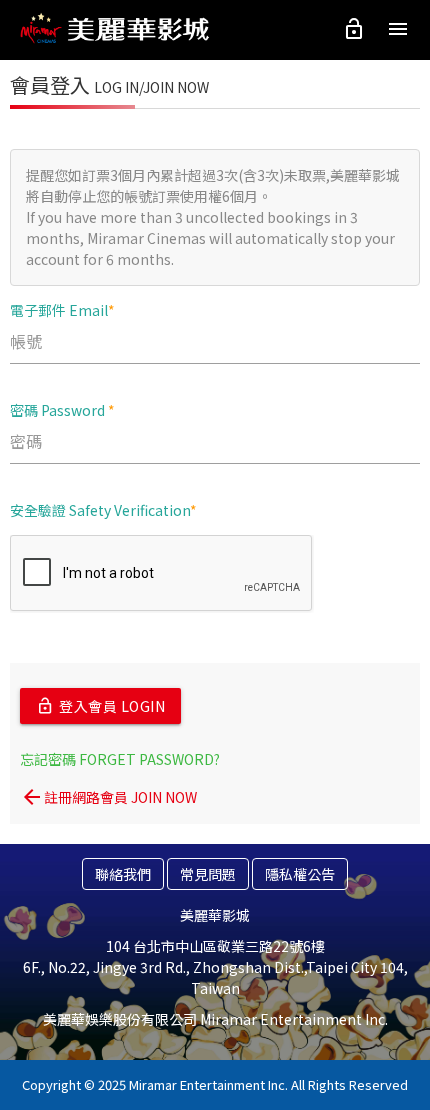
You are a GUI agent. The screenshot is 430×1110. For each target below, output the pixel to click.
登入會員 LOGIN (100, 706)
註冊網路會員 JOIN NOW (108, 797)
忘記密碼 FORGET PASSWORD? (120, 759)
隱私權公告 (300, 874)
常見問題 (208, 874)
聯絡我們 (123, 874)
